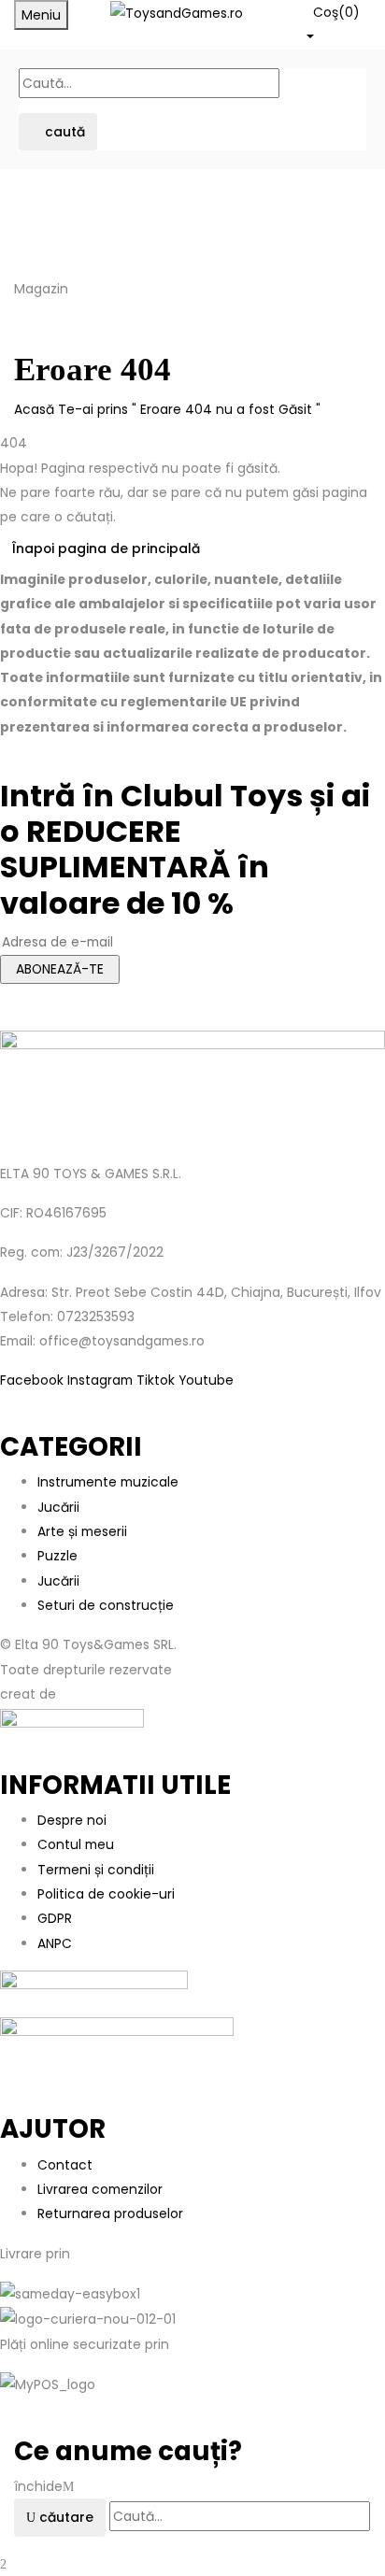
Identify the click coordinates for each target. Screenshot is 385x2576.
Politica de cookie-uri (106, 1894)
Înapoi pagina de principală (106, 548)
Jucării (58, 1507)
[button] (337, 23)
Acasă (34, 409)
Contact (65, 2165)
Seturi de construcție (106, 1605)
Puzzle (57, 1556)
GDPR (55, 1918)
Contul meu (76, 1844)
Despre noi (72, 1820)
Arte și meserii (82, 1531)
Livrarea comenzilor (100, 2189)
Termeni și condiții (96, 1870)
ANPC (55, 1943)
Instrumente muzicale (108, 1482)
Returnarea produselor (110, 2213)
